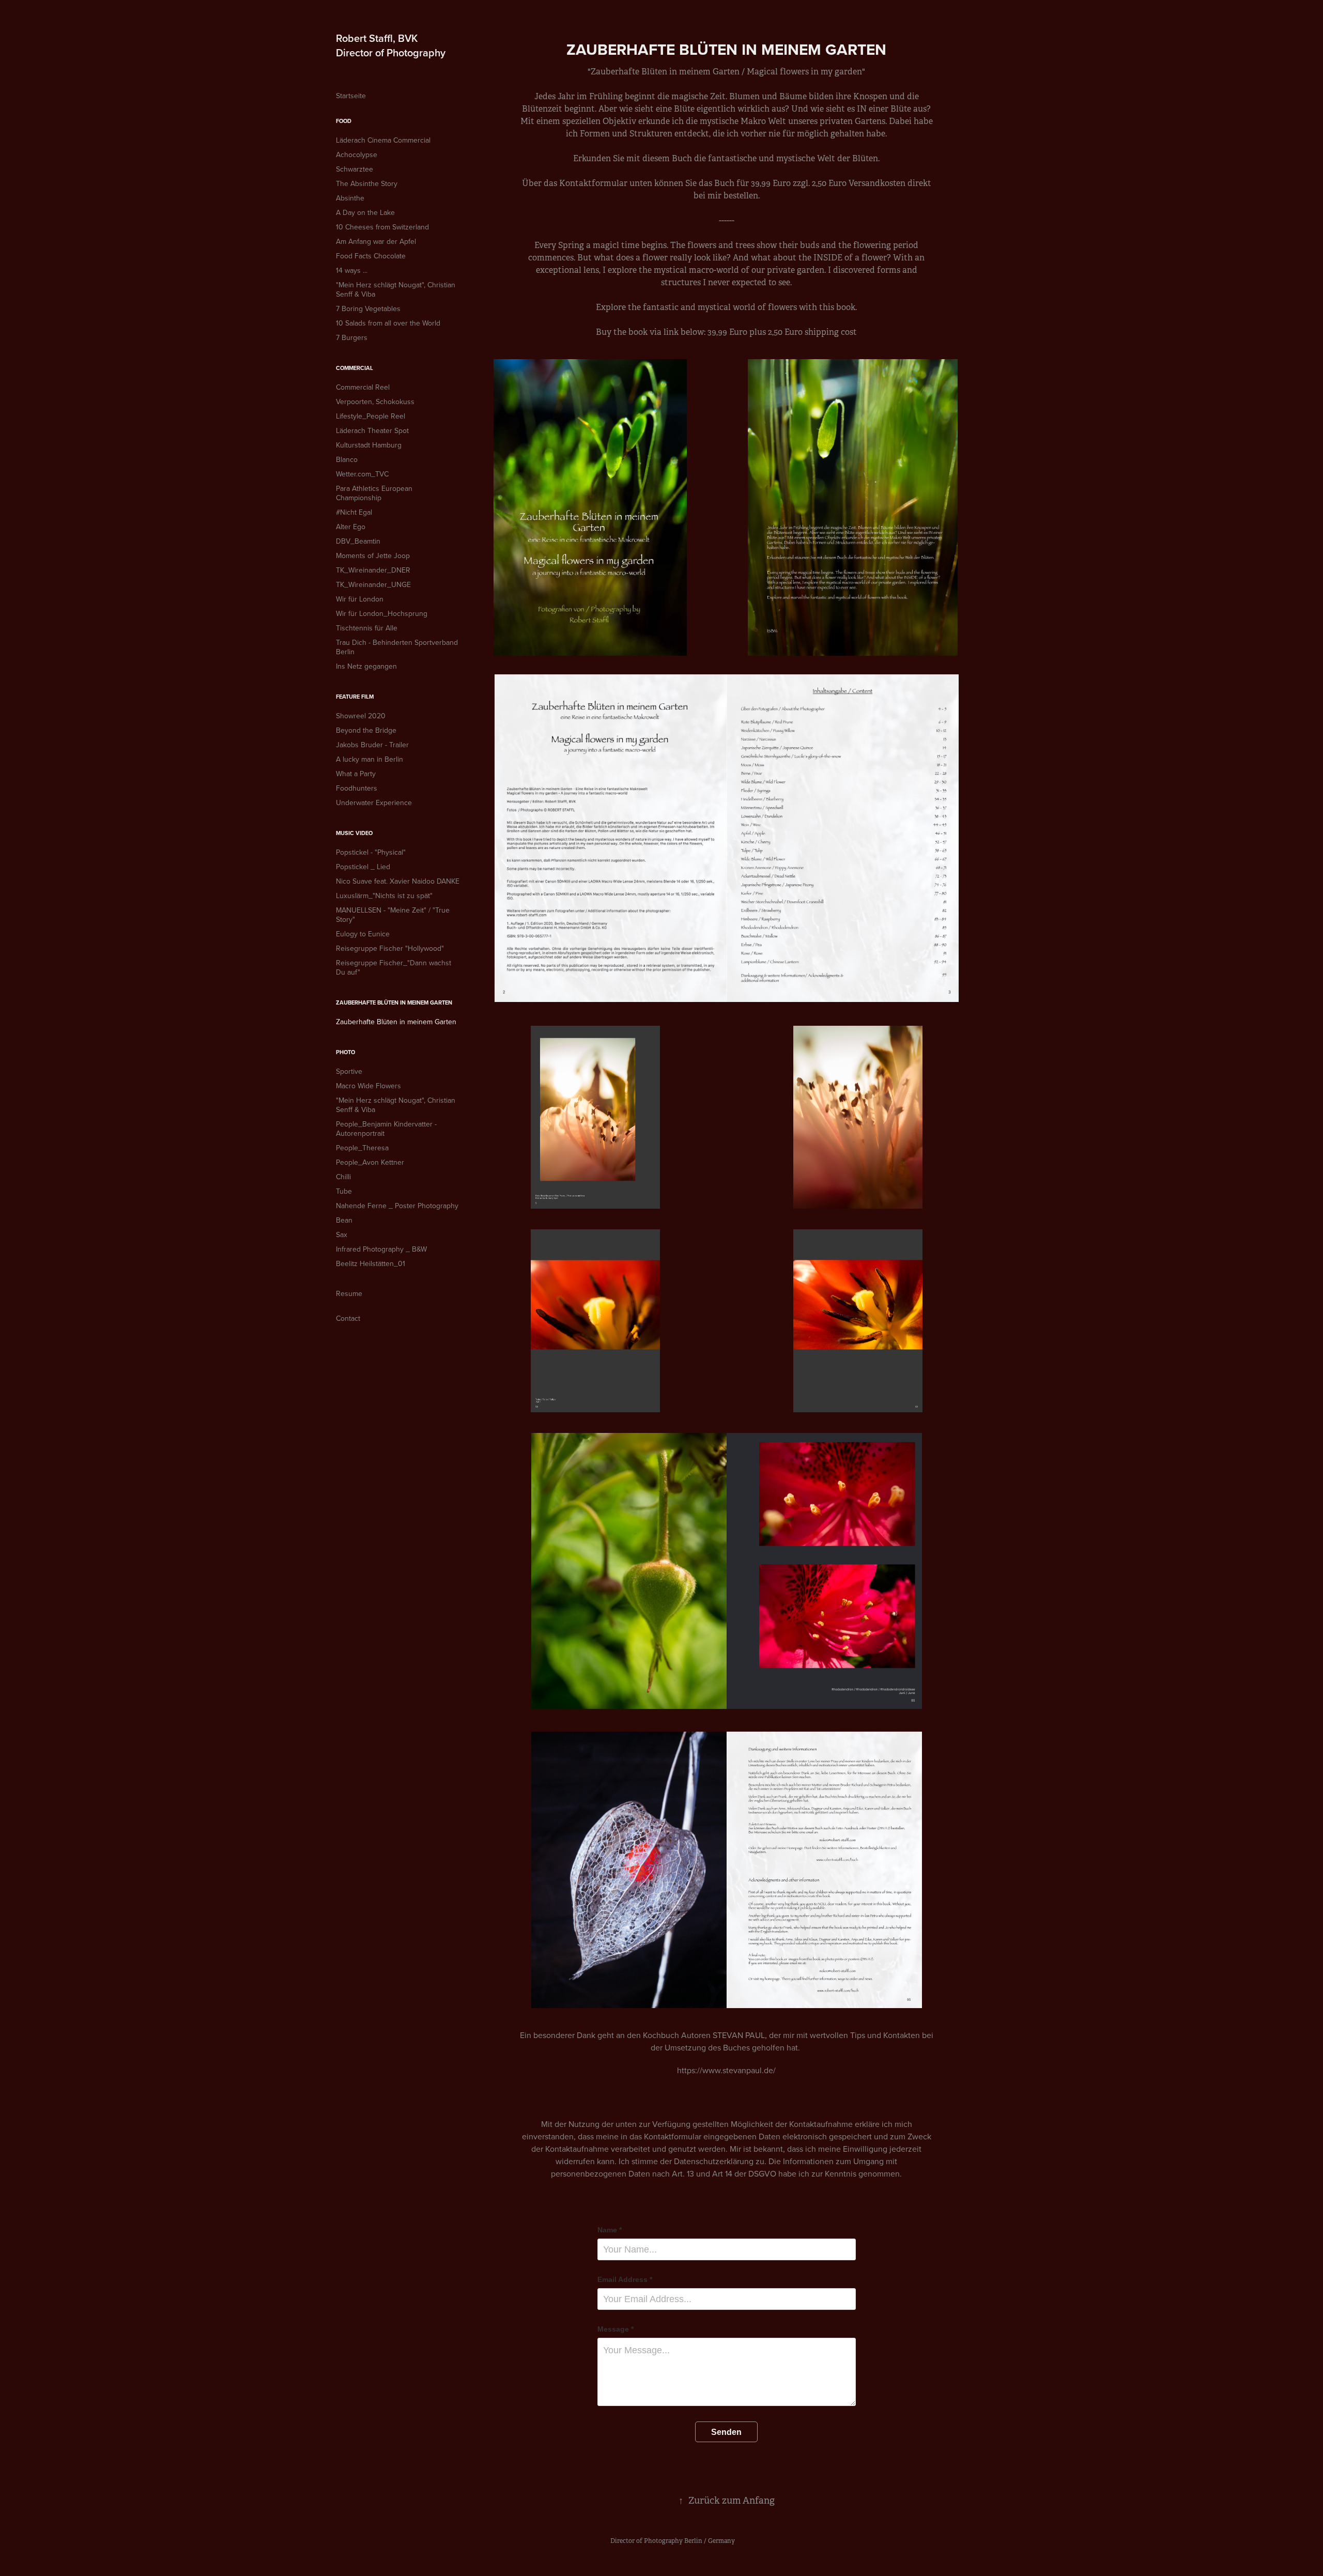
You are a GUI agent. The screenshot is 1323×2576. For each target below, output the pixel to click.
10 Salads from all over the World (388, 323)
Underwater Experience (374, 803)
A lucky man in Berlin (370, 759)
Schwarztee (355, 169)
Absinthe (350, 198)
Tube (344, 1191)
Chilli (343, 1177)
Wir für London (360, 599)
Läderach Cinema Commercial (383, 140)
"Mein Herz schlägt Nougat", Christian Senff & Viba (396, 289)
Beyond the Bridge (366, 730)
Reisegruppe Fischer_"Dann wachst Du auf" (394, 967)
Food (344, 121)
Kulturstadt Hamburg (369, 445)
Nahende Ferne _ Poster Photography (397, 1206)
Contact (348, 1318)
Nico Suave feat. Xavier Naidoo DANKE (398, 881)
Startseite (351, 96)
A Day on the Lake (365, 212)
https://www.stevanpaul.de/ (726, 2070)
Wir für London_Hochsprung (382, 613)
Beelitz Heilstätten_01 (371, 1263)
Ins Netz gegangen (366, 666)
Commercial (355, 368)
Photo (345, 1052)
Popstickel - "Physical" (371, 852)
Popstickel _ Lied (363, 867)
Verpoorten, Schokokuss (375, 402)
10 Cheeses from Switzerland (382, 227)
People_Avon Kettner (370, 1162)
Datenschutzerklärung (715, 2161)
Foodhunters (357, 788)
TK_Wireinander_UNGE (373, 584)
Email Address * (625, 2279)
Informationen (808, 2161)
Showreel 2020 (361, 716)
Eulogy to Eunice (363, 934)
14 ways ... (352, 270)
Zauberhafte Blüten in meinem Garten (394, 1002)
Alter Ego (351, 527)
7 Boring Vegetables (368, 308)
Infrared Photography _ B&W (381, 1249)
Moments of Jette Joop (373, 556)
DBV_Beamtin (358, 541)
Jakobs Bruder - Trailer (372, 745)
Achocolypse (357, 155)
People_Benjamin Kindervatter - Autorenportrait (386, 1129)
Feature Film (355, 697)
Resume (349, 1293)
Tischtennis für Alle (367, 628)
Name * (610, 2230)
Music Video (354, 833)
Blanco (347, 459)
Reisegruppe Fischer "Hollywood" (390, 948)
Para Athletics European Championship (374, 493)
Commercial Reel (363, 387)
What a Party (356, 774)
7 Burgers (352, 337)
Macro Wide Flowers (368, 1086)
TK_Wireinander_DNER (373, 570)
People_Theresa (362, 1148)
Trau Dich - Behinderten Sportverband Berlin (397, 647)
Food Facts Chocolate (371, 256)
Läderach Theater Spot (372, 430)
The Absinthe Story (367, 183)
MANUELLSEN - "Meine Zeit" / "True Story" (393, 915)
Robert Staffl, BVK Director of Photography (391, 45)
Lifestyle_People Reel (371, 416)
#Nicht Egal (354, 512)
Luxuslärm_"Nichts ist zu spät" (384, 896)
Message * (616, 2329)
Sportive (349, 1071)
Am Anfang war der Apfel (376, 241)
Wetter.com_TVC (362, 474)
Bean (344, 1220)
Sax (342, 1235)
